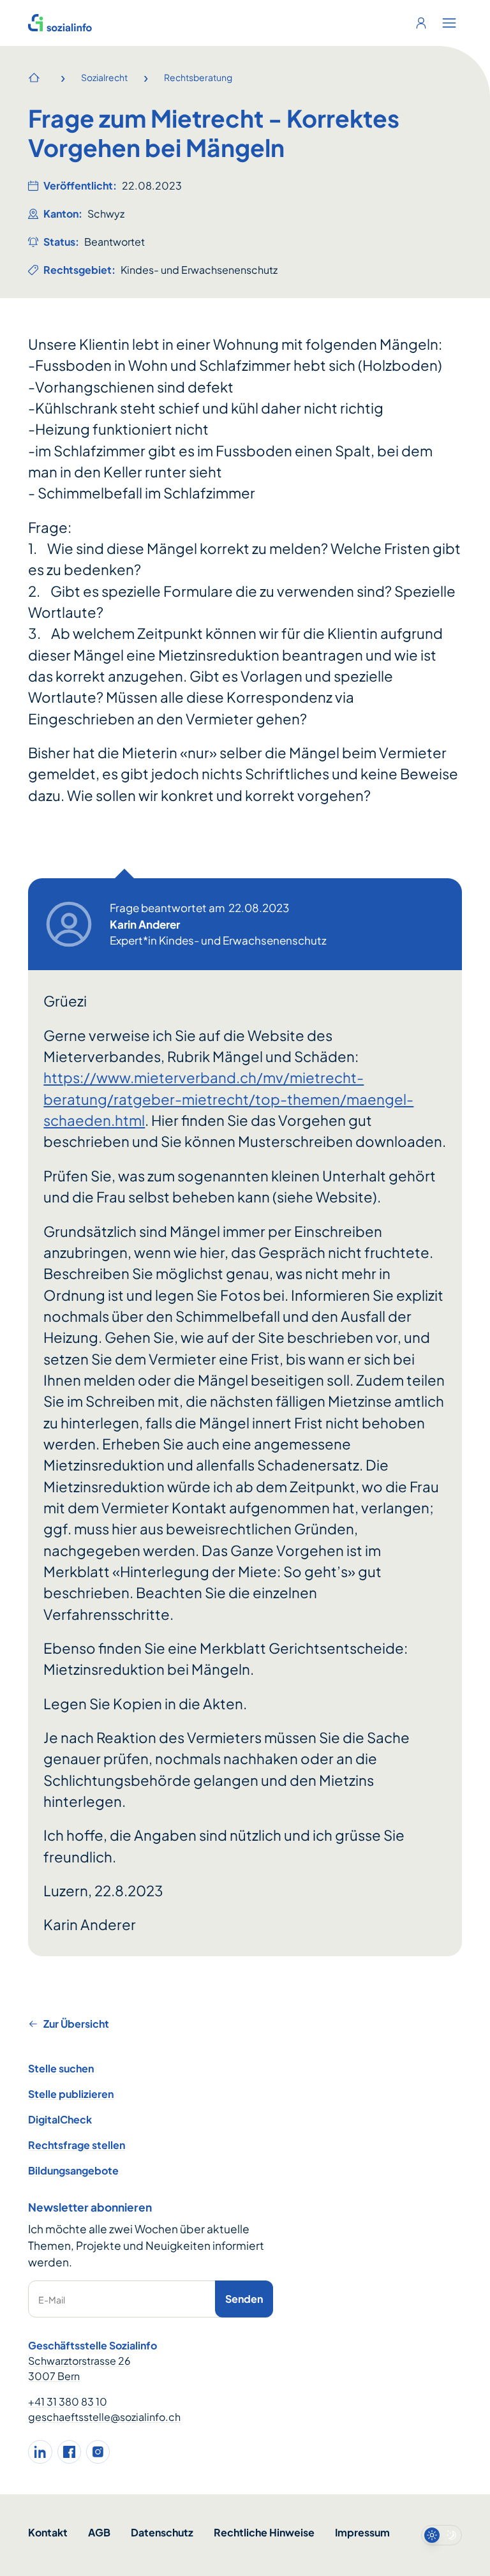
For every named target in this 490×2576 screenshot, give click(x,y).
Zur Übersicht (76, 2024)
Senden (244, 2299)
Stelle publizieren (71, 2094)
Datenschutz (162, 2532)
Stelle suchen (61, 2068)
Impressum (362, 2532)
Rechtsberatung (198, 77)
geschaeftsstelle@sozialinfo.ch (104, 2417)
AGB (99, 2532)
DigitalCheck (60, 2119)
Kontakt (48, 2532)
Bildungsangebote (73, 2170)
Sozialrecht (104, 77)
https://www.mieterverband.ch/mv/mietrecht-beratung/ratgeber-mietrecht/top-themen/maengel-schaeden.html (228, 1099)
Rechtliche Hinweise (264, 2532)
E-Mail (52, 2300)
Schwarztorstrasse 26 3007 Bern (79, 2368)
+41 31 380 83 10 (68, 2401)
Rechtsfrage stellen (77, 2145)
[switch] (442, 2535)
